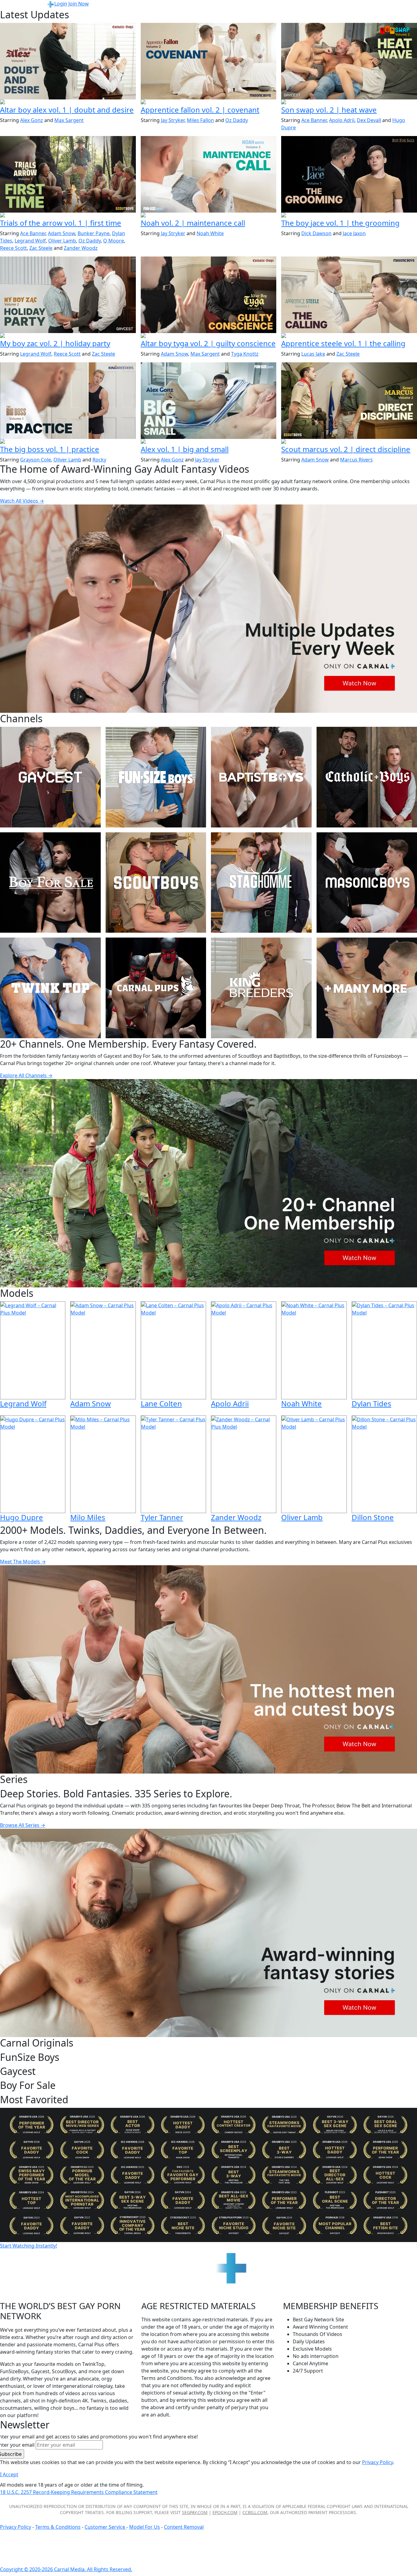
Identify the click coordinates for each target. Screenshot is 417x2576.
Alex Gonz (32, 120)
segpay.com (195, 2512)
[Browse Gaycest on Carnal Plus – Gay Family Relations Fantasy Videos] (50, 777)
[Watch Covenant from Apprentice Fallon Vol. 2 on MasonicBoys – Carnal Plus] (209, 61)
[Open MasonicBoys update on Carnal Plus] (209, 102)
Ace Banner (314, 120)
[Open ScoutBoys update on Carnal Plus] (68, 216)
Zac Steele (41, 248)
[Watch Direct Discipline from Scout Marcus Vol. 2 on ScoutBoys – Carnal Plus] (349, 400)
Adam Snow (62, 233)
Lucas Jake (313, 354)
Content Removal (184, 2527)
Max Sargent (69, 120)
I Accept (9, 2474)
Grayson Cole (36, 460)
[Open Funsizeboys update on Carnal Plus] (209, 216)
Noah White (210, 233)
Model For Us (145, 2527)
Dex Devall (369, 120)
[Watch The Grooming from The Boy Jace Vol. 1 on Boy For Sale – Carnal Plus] (349, 174)
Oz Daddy (237, 120)
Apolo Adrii (342, 120)
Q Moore (114, 241)
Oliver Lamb (62, 241)
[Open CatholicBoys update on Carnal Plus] (68, 102)
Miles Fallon (200, 120)
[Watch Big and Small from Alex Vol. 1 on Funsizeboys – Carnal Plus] (209, 400)
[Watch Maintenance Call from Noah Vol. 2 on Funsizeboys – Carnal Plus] (209, 174)
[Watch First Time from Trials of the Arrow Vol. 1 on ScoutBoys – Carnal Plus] (68, 174)
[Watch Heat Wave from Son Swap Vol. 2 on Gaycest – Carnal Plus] (349, 61)
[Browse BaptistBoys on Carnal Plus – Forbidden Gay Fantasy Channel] (261, 777)
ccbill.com (255, 2512)
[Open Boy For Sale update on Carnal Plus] (349, 216)
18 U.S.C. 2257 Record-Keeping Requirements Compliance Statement (79, 2492)
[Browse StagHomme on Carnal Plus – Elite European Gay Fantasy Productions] (261, 883)
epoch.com (225, 2512)
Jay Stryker (173, 120)
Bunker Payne (94, 233)
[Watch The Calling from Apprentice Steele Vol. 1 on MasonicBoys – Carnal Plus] (349, 295)
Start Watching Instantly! (29, 2246)
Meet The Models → (23, 1562)
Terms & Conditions (58, 2527)
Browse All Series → (23, 1825)
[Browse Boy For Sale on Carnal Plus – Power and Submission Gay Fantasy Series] (50, 883)
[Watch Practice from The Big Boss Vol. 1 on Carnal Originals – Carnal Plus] (68, 400)
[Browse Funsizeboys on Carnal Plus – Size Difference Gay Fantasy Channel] (156, 777)
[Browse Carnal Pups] (156, 988)
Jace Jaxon (354, 233)
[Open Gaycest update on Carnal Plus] (349, 102)
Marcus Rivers (356, 460)
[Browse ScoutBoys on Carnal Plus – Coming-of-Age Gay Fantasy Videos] (156, 883)
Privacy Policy (16, 2527)
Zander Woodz (81, 248)
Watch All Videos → (22, 501)
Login (61, 4)
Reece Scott (13, 248)
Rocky (99, 460)
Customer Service (105, 2527)
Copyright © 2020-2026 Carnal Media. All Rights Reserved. (66, 2569)
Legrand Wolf (30, 241)
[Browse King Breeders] (261, 988)
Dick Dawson (316, 233)
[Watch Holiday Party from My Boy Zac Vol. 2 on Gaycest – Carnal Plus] (68, 295)
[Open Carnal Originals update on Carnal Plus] (68, 442)
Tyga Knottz (245, 354)
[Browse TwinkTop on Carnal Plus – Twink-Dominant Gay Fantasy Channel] (50, 988)
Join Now (79, 4)
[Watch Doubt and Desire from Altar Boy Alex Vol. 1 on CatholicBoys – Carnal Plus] (68, 61)
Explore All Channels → (26, 1075)
